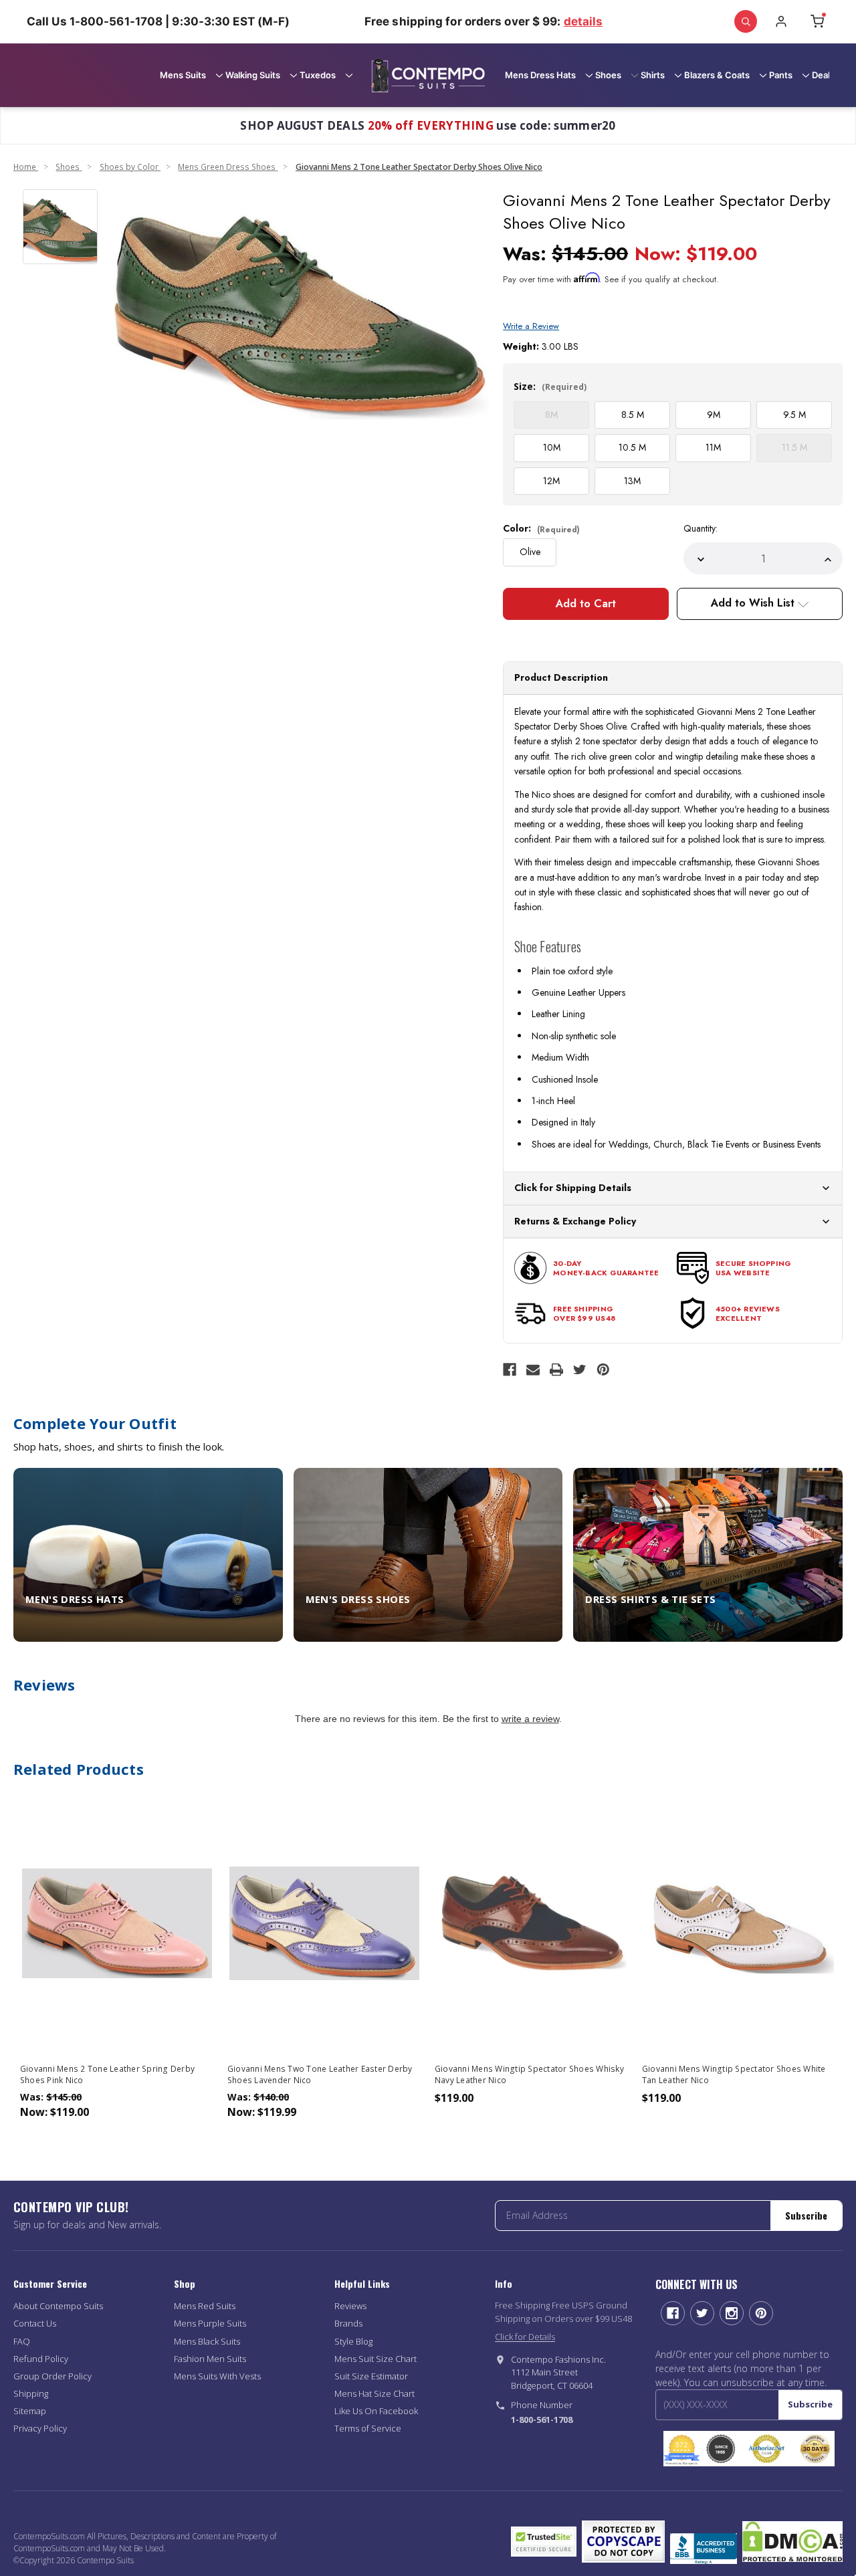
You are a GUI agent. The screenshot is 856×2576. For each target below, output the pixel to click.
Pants (781, 75)
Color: (541, 528)
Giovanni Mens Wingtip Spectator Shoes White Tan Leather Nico (734, 2074)
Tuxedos (318, 75)
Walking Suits (253, 75)
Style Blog (353, 2341)
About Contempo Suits (58, 2306)
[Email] (533, 1370)
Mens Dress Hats (540, 75)
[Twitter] (580, 1370)
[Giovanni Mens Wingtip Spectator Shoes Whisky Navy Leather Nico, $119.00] (532, 1923)
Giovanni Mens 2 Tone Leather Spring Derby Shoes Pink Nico (107, 2074)
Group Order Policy (52, 2376)
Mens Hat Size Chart (374, 2393)
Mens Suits (183, 75)
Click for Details (525, 2337)
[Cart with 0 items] (817, 21)
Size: (550, 386)
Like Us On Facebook (376, 2411)
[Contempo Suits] (428, 75)
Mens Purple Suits (210, 2323)
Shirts (653, 75)
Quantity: (701, 528)
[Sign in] (781, 21)
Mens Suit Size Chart (376, 2359)
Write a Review (531, 326)
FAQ (22, 2341)
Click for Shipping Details (573, 1188)
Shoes (608, 75)
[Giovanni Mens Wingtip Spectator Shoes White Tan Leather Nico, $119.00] (739, 1923)
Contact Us (35, 2323)
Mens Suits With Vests (217, 2376)
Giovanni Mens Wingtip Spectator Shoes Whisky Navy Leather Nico (529, 2074)
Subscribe (806, 2215)
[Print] (556, 1370)
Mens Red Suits (205, 2306)
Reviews (350, 2306)
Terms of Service (368, 2428)
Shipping (31, 2393)
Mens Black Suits (207, 2341)
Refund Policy (41, 2359)
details (583, 21)
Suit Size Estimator (371, 2376)
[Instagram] (732, 2313)
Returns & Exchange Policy (575, 1221)
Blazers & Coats (717, 75)
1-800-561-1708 (542, 2420)
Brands (348, 2323)
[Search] (746, 21)
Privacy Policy (40, 2428)
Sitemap (30, 2411)
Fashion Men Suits (210, 2359)
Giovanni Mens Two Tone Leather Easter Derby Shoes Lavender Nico (320, 2074)
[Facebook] (510, 1370)
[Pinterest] (603, 1370)
